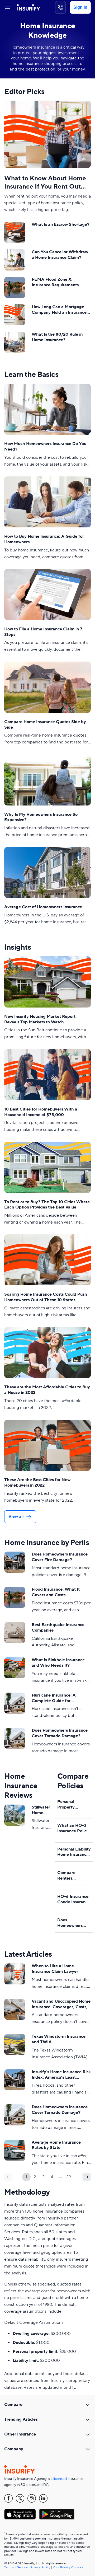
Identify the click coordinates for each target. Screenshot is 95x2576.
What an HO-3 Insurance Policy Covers (73, 1828)
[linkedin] (43, 2498)
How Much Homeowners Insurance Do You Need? (45, 446)
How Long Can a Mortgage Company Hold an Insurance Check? (59, 310)
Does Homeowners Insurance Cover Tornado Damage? (60, 1733)
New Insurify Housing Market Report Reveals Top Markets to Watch (40, 1019)
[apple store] (20, 2514)
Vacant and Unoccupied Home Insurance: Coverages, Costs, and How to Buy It (61, 2004)
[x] (20, 2498)
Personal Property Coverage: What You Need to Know (73, 1805)
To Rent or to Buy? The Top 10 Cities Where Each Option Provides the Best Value (47, 1205)
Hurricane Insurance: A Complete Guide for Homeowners (54, 1698)
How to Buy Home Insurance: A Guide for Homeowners (44, 539)
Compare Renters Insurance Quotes (67, 1876)
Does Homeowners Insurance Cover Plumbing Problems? (73, 1923)
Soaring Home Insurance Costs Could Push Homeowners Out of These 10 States (46, 1297)
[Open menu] (7, 7)
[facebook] (8, 2498)
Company (14, 2449)
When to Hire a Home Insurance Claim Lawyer (55, 1969)
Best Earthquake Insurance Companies (58, 1627)
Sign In (80, 7)
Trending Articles (21, 2419)
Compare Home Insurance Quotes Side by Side (45, 725)
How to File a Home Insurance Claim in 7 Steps (43, 632)
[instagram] (32, 2498)
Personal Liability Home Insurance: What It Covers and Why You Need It (74, 1852)
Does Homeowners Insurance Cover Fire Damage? (60, 1557)
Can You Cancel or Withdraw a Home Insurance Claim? (60, 255)
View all (16, 1516)
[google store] (57, 2514)
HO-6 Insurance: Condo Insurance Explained (74, 1899)
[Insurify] (28, 7)
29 (69, 2177)
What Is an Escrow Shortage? (61, 224)
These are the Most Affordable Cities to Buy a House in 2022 (47, 1390)
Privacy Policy (40, 2567)
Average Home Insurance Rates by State (56, 2145)
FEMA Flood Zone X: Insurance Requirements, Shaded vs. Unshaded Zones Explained (59, 282)
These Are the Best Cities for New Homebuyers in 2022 (37, 1483)
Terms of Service (16, 2567)
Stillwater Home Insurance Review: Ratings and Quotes (41, 1810)
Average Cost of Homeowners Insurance (43, 907)
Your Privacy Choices (68, 2567)
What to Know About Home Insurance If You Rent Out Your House (45, 182)
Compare (13, 2405)
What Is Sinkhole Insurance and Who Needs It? (58, 1663)
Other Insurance (20, 2434)
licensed (60, 2479)
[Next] (87, 2177)
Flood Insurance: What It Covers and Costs (56, 1592)
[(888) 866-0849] (60, 7)
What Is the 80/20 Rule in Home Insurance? (57, 337)
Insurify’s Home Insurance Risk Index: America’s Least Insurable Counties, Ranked (61, 2075)
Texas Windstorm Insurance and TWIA (59, 2039)
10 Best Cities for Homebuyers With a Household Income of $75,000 (41, 1112)
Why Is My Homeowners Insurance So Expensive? (41, 817)
